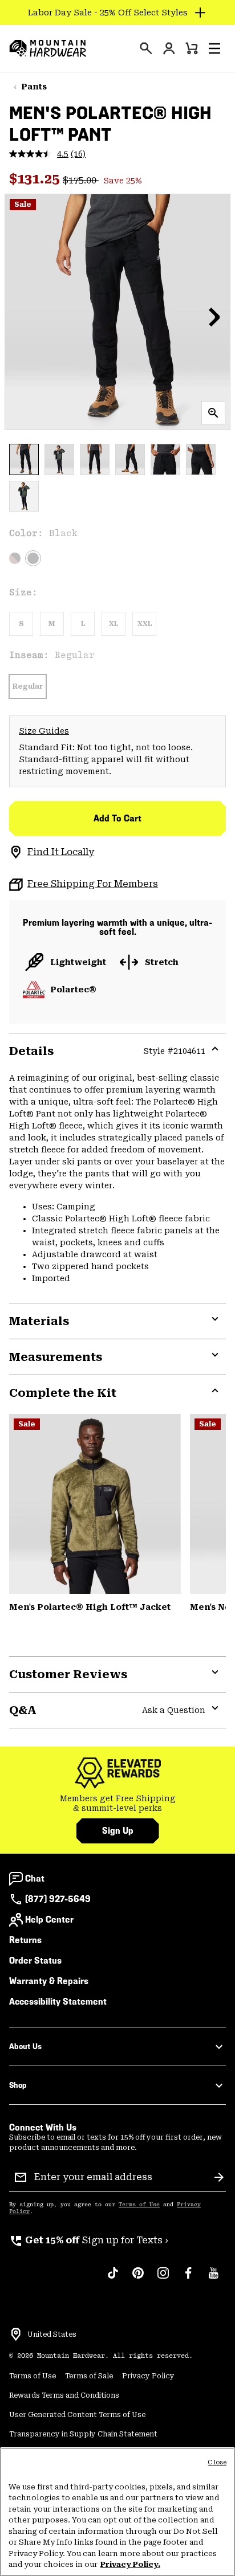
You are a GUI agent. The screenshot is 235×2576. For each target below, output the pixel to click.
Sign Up (118, 1831)
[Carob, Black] (15, 558)
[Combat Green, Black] (95, 1504)
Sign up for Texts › (89, 2240)
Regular (28, 686)
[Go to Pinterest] (138, 2279)
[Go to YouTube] (213, 2279)
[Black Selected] (33, 558)
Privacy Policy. (130, 2564)
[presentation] (146, 48)
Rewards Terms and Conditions (64, 2395)
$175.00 (81, 180)
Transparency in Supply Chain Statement (83, 2434)
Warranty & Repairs (49, 1981)
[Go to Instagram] (163, 2279)
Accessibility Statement (58, 2001)
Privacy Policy (148, 2376)
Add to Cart (117, 818)
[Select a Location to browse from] (16, 2334)
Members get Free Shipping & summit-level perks (118, 1804)
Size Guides (44, 731)
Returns (25, 1940)
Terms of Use (139, 2205)
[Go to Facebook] (188, 2279)
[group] (117, 1804)
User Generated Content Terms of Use (77, 2415)
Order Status (35, 1960)
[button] (214, 48)
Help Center (49, 1919)
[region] (117, 2512)
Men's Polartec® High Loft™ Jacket (90, 1607)
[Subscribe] (219, 2177)
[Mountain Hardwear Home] (48, 48)
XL (114, 624)
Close (217, 2462)
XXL (145, 624)
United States (52, 2334)
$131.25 (36, 179)
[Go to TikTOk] (113, 2279)
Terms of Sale (89, 2376)
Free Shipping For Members (93, 884)
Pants (34, 87)
